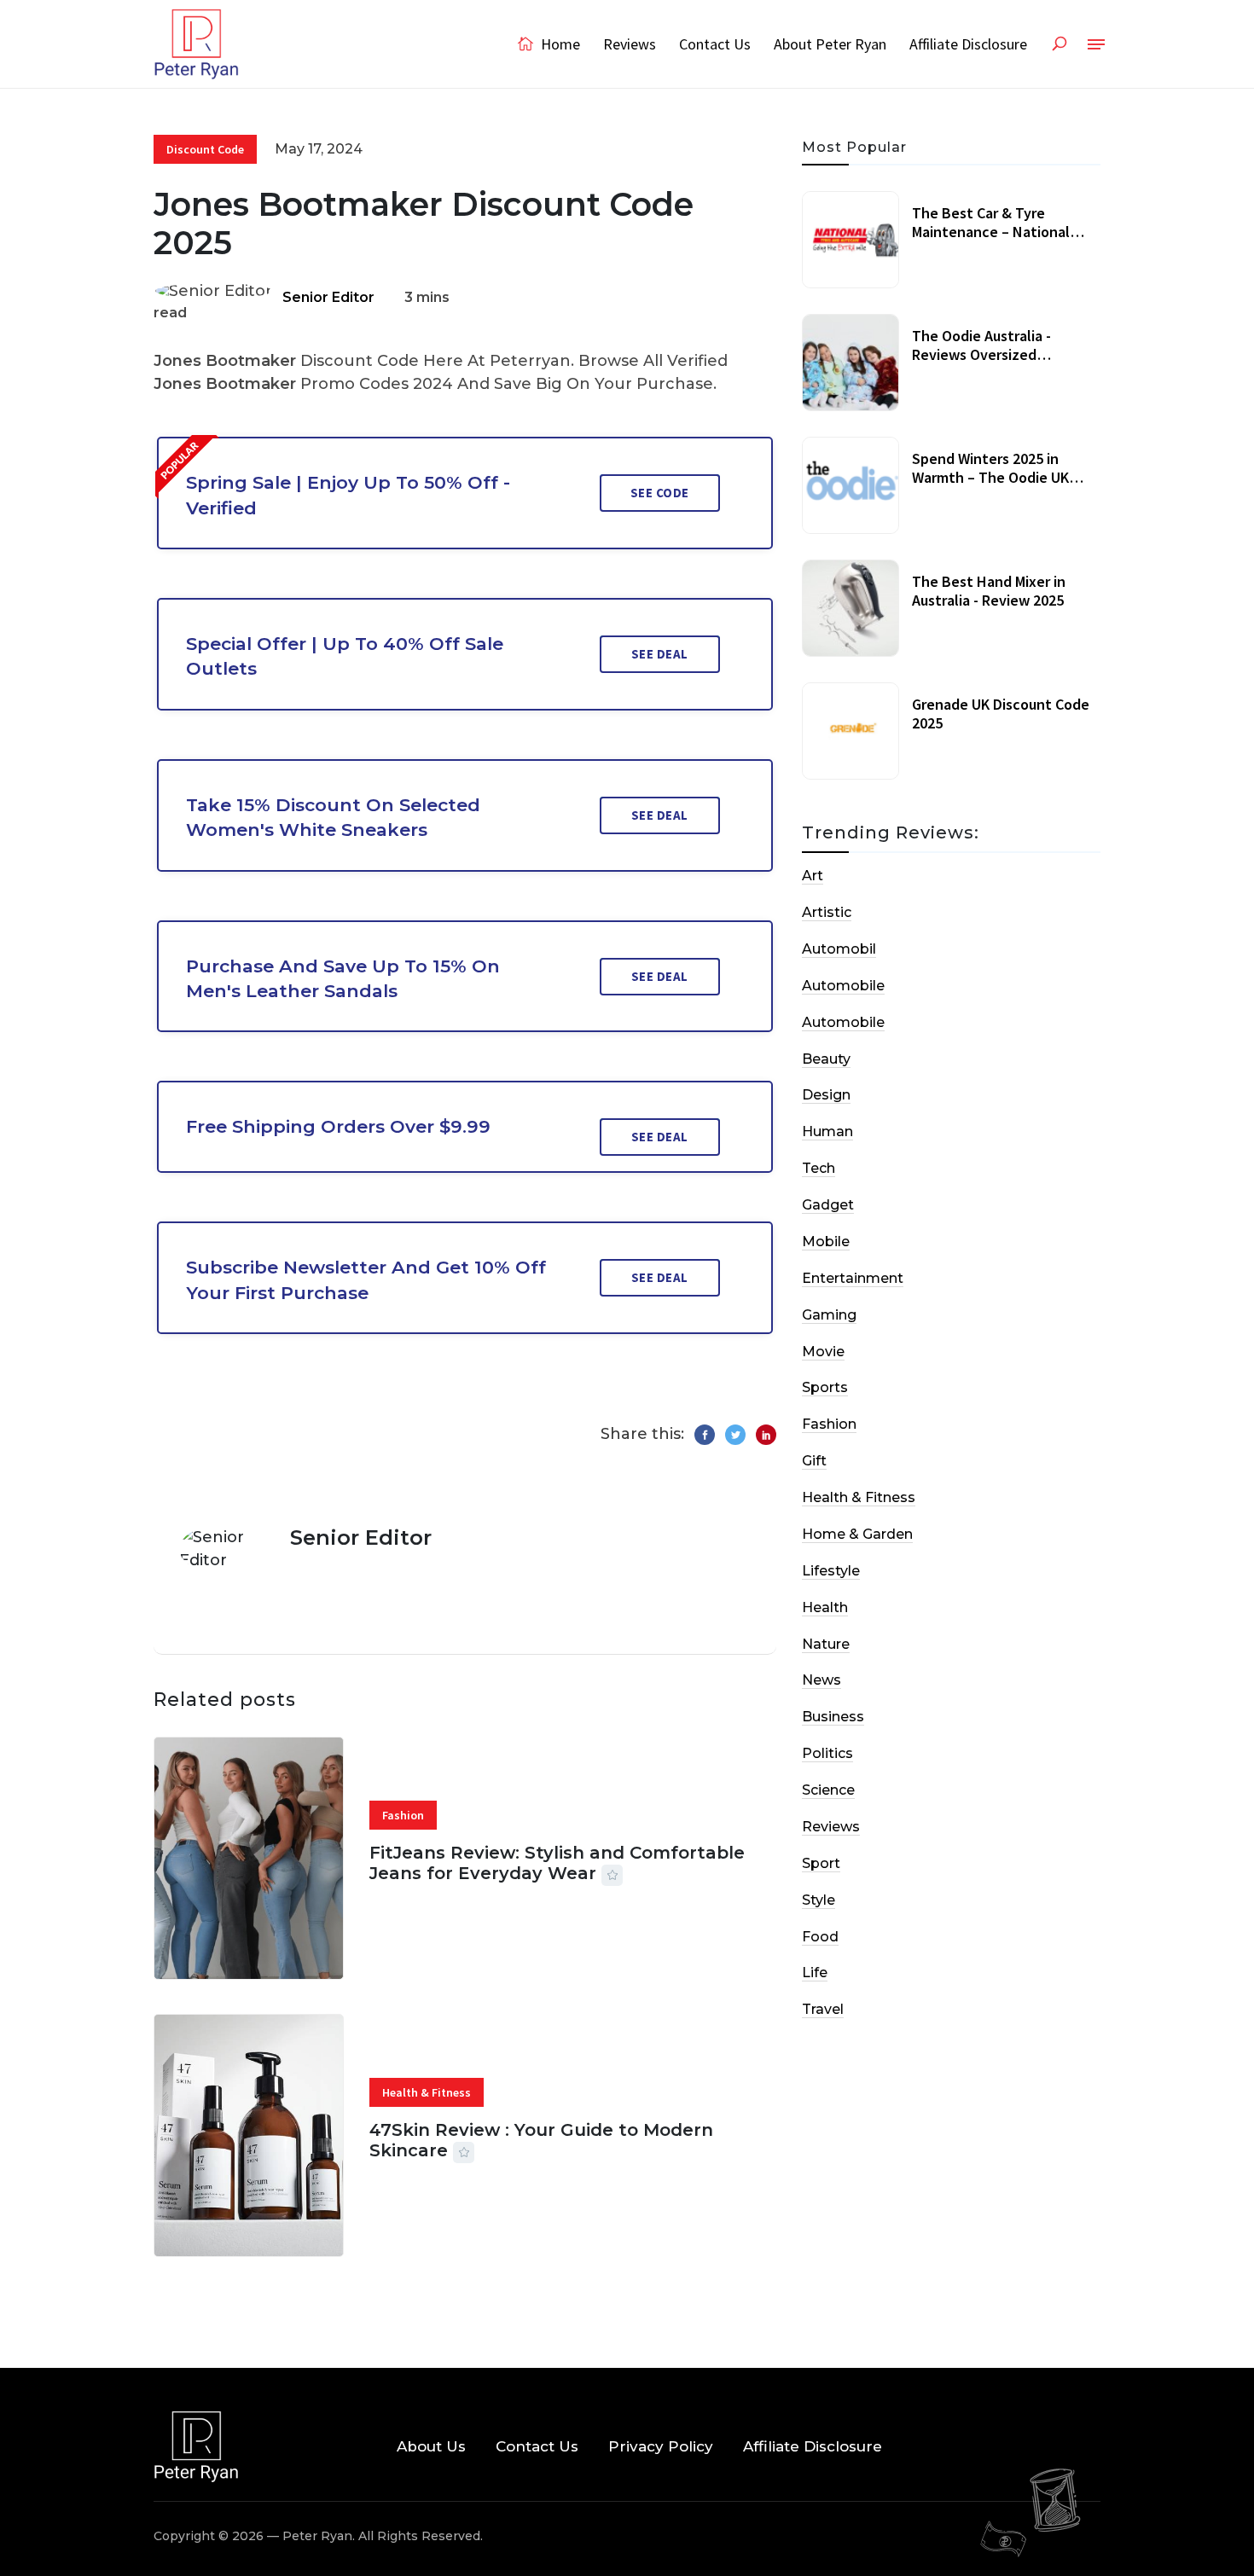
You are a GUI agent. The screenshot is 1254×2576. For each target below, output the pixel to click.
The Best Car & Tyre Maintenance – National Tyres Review (991, 231)
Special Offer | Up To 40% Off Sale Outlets (345, 656)
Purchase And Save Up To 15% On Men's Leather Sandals (343, 978)
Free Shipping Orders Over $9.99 (338, 1126)
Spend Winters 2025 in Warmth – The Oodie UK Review (990, 477)
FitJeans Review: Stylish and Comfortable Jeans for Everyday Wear (557, 1863)
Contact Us (715, 44)
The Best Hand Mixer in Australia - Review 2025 (989, 591)
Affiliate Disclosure (968, 44)
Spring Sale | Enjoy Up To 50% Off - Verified (348, 495)
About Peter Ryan (830, 44)
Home (559, 44)
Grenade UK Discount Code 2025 (1001, 714)
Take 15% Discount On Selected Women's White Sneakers (333, 817)
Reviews (630, 44)
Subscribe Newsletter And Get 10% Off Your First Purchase (366, 1279)
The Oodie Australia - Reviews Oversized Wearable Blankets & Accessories (981, 363)
